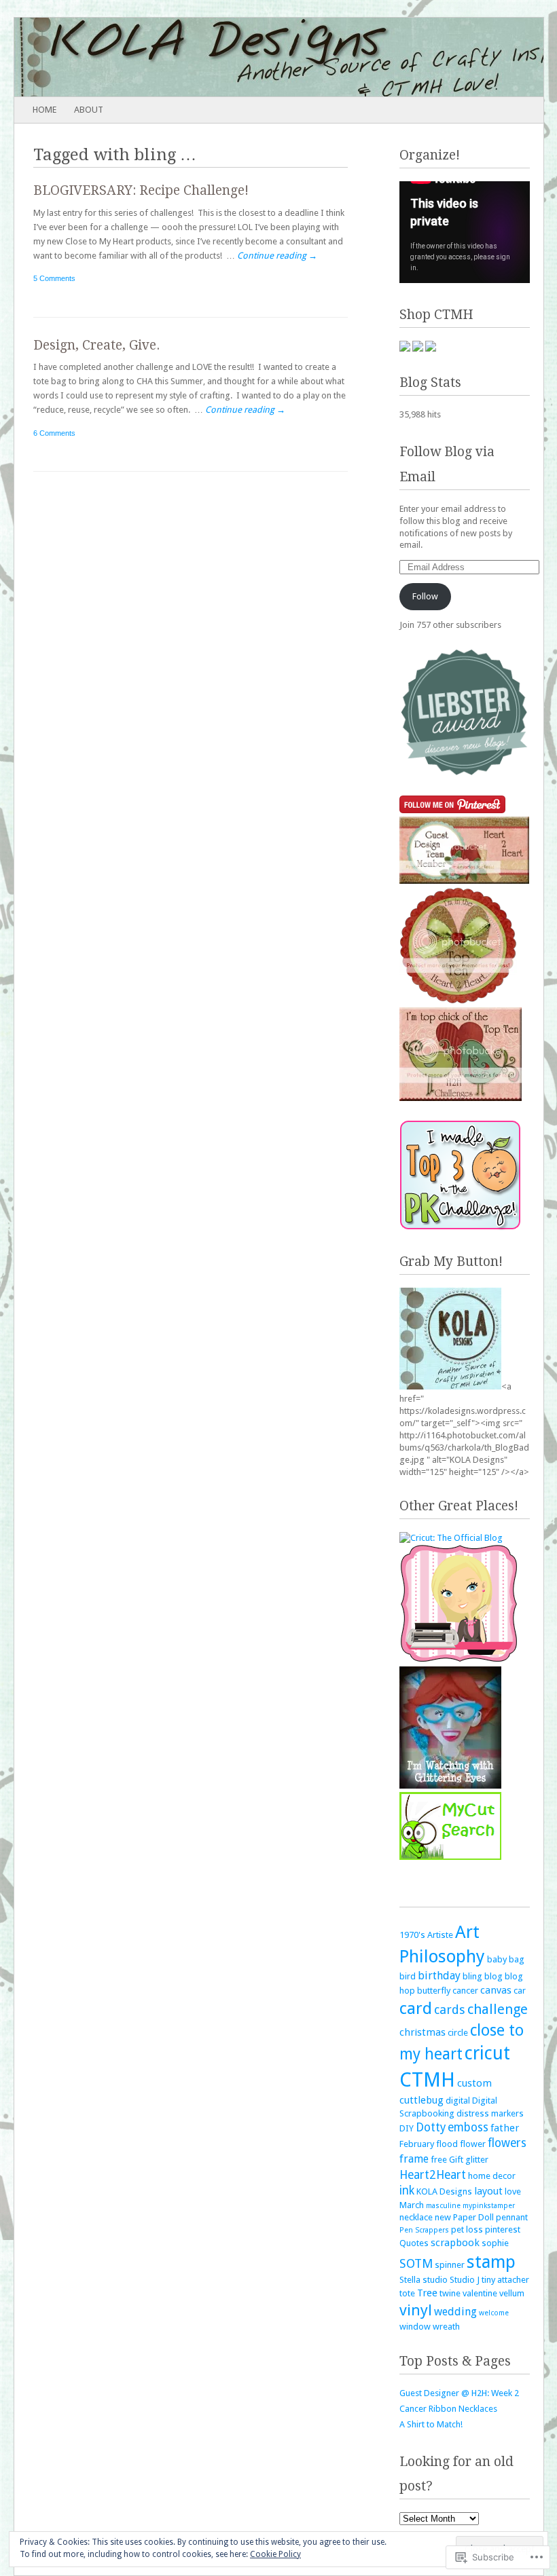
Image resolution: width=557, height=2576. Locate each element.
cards (450, 2010)
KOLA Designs (444, 2191)
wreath (446, 2327)
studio (435, 2280)
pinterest (503, 2229)
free (439, 2160)
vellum (512, 2293)
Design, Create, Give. (96, 345)
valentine (480, 2293)
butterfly (434, 1991)
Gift (456, 2160)
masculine (443, 2206)
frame (414, 2159)
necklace (416, 2217)
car (520, 1991)
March (412, 2205)
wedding (455, 2312)
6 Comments (54, 433)
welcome (494, 2313)
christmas (423, 2032)
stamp (491, 2262)
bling (472, 1976)
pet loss (467, 2229)
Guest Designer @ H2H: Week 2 (459, 2393)
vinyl (416, 2310)
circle (458, 2033)
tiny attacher (505, 2280)
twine (450, 2293)
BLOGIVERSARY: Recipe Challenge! (141, 190)
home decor (492, 2176)
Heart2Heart (433, 2175)
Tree (427, 2293)
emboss (468, 2127)
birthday (439, 1976)
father (505, 2128)
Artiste (440, 1935)
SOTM (416, 2263)
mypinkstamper (489, 2206)
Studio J (465, 2280)
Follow (425, 596)
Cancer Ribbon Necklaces (448, 2409)
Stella (410, 2280)
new (443, 2217)
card (416, 2008)
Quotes (414, 2243)
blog (493, 1976)
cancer (465, 1991)
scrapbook (455, 2243)
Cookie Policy (275, 2554)
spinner (450, 2265)
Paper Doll (473, 2217)
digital (458, 2101)
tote (407, 2293)
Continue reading (277, 256)
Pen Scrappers (424, 2230)
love (513, 2191)
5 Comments (54, 278)
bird (408, 1976)
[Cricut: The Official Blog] (451, 1538)
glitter (477, 2160)
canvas (496, 1990)
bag (517, 1959)
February (417, 2144)
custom (474, 2083)
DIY (407, 2128)
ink (407, 2190)
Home (44, 110)
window (415, 2327)
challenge (498, 2009)
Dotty (431, 2127)
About (89, 110)
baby (497, 1959)
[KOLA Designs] (226, 57)
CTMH (427, 2080)
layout (488, 2191)
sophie (495, 2243)
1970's (412, 1935)
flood (447, 2144)
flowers (507, 2143)
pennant (512, 2217)
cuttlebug (421, 2100)
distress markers (490, 2113)
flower (473, 2144)
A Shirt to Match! (431, 2424)
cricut (487, 2053)
